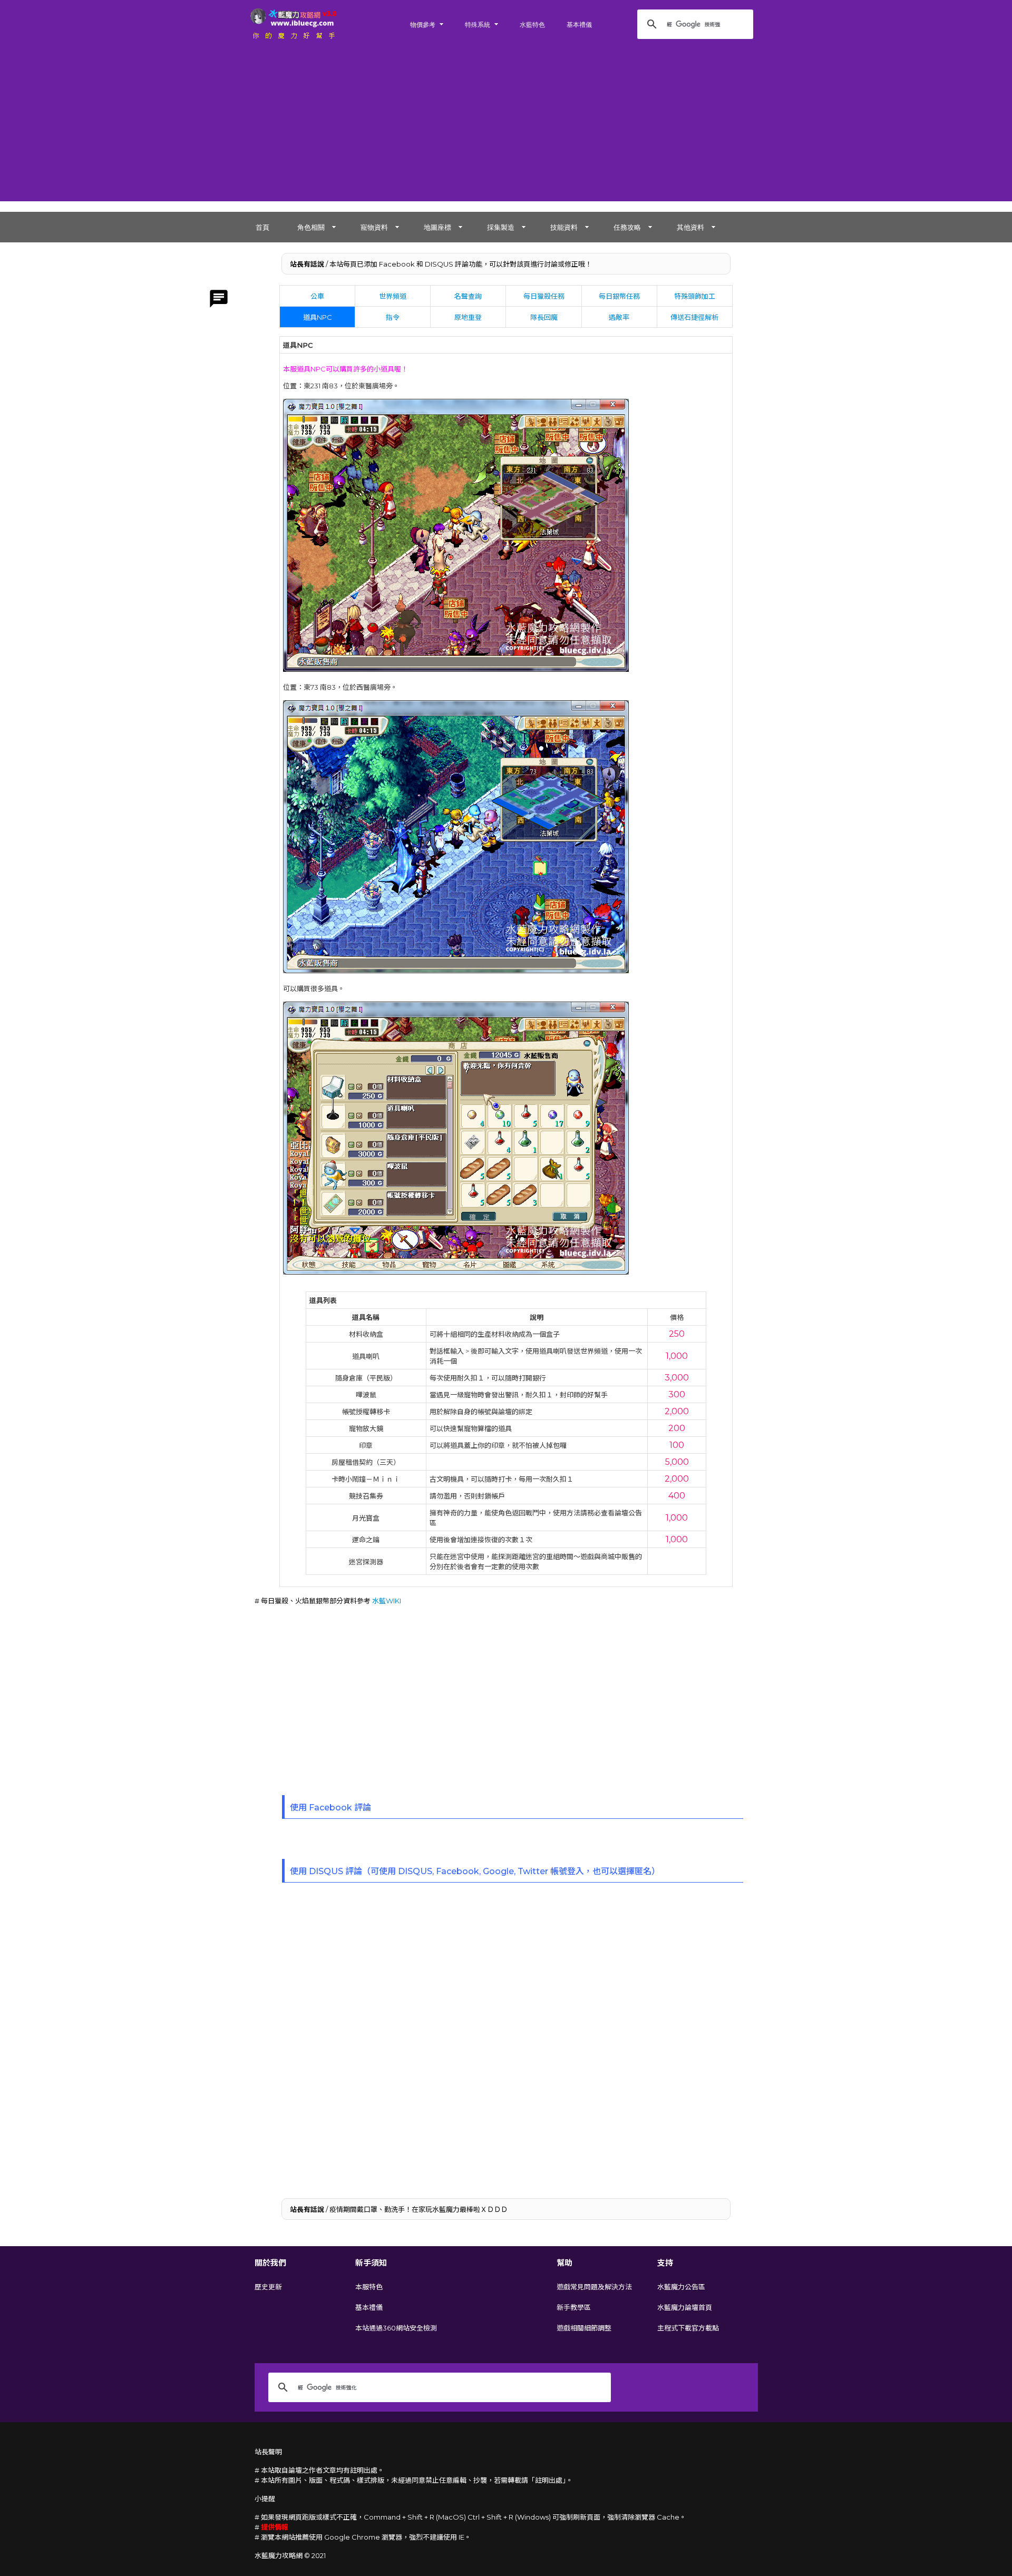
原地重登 (468, 317)
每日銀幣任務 (619, 296)
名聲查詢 (468, 296)
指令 (393, 317)
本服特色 (369, 2287)
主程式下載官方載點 (688, 2328)
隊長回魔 (544, 317)
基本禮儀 (579, 25)
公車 (317, 296)
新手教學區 (574, 2307)
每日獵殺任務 (544, 296)
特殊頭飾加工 (695, 296)
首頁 (262, 227)
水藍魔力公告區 (681, 2287)
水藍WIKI (387, 1601)
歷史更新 (268, 2287)
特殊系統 (478, 25)
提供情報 (275, 2527)
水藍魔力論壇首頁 (685, 2307)
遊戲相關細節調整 (584, 2328)
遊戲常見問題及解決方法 (594, 2287)
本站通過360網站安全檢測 (396, 2328)
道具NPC (318, 317)
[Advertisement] (506, 128)
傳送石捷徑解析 (694, 317)
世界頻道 (393, 296)
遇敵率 (619, 317)
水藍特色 (532, 25)
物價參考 (423, 25)
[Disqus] (506, 2039)
